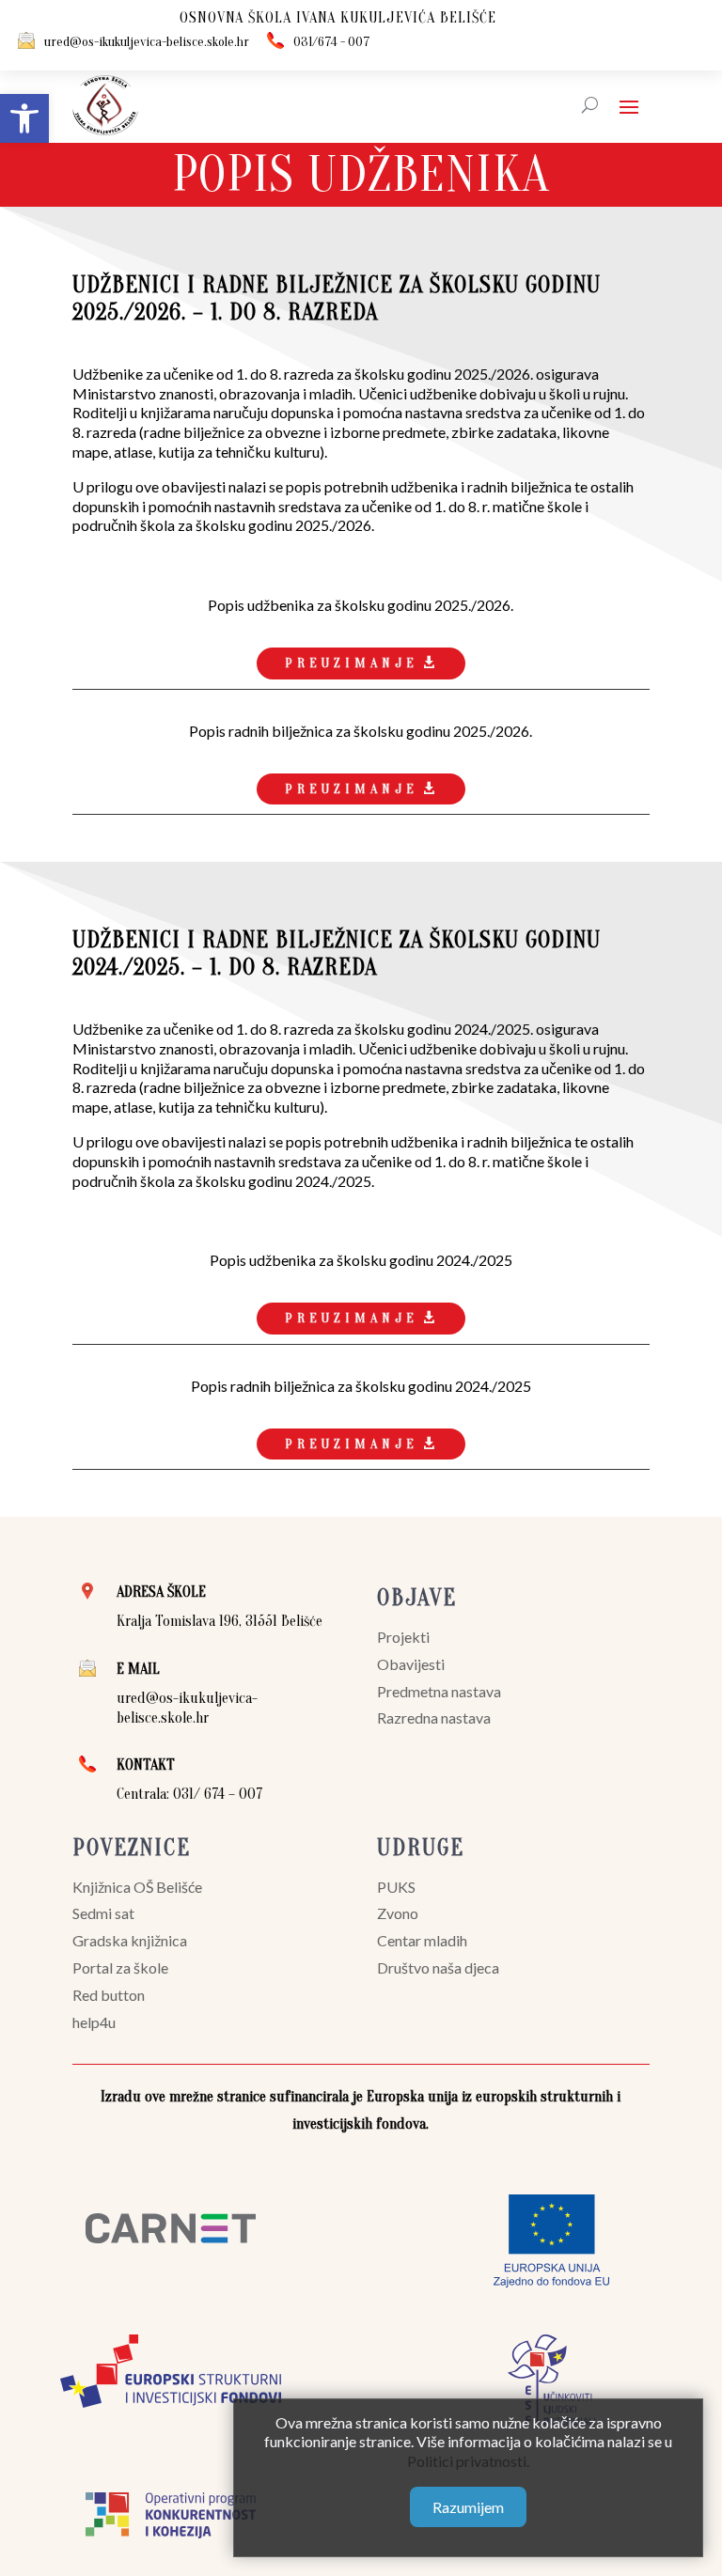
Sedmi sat (103, 1913)
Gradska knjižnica (130, 1940)
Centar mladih (422, 1940)
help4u (94, 2022)
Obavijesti (411, 1664)
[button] (24, 118)
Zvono (398, 1913)
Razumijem (468, 2507)
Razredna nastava (434, 1717)
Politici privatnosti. (468, 2461)
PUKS (396, 1887)
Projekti (403, 1637)
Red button (109, 1995)
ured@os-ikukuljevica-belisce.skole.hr (147, 42)
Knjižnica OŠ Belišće (137, 1887)
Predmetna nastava (439, 1691)
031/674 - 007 (332, 42)
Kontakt (146, 1765)
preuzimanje (352, 663)
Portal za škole (120, 1967)
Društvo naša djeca (438, 1967)
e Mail (138, 1669)
